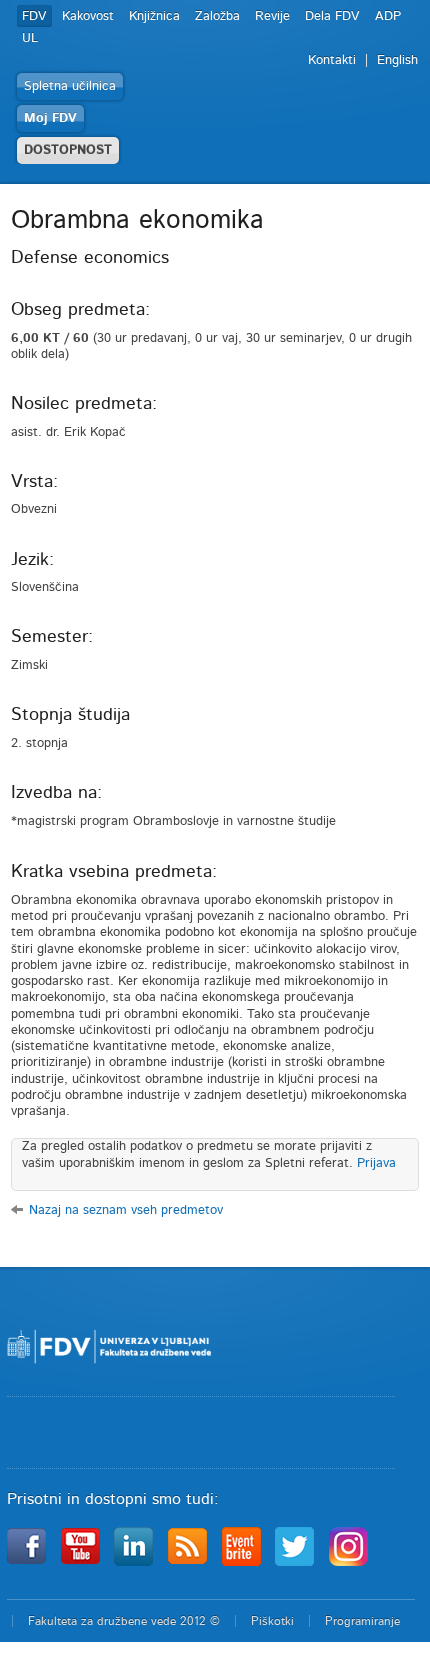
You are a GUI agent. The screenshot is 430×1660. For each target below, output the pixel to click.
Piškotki (272, 1621)
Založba (217, 16)
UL (30, 38)
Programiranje (362, 1621)
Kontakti (332, 60)
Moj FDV (50, 118)
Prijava (376, 1163)
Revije (272, 16)
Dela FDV (332, 16)
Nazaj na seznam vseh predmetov (126, 1210)
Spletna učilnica (70, 86)
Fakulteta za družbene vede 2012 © (124, 1621)
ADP (388, 16)
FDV (34, 16)
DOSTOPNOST (68, 150)
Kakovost (88, 16)
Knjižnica (154, 16)
